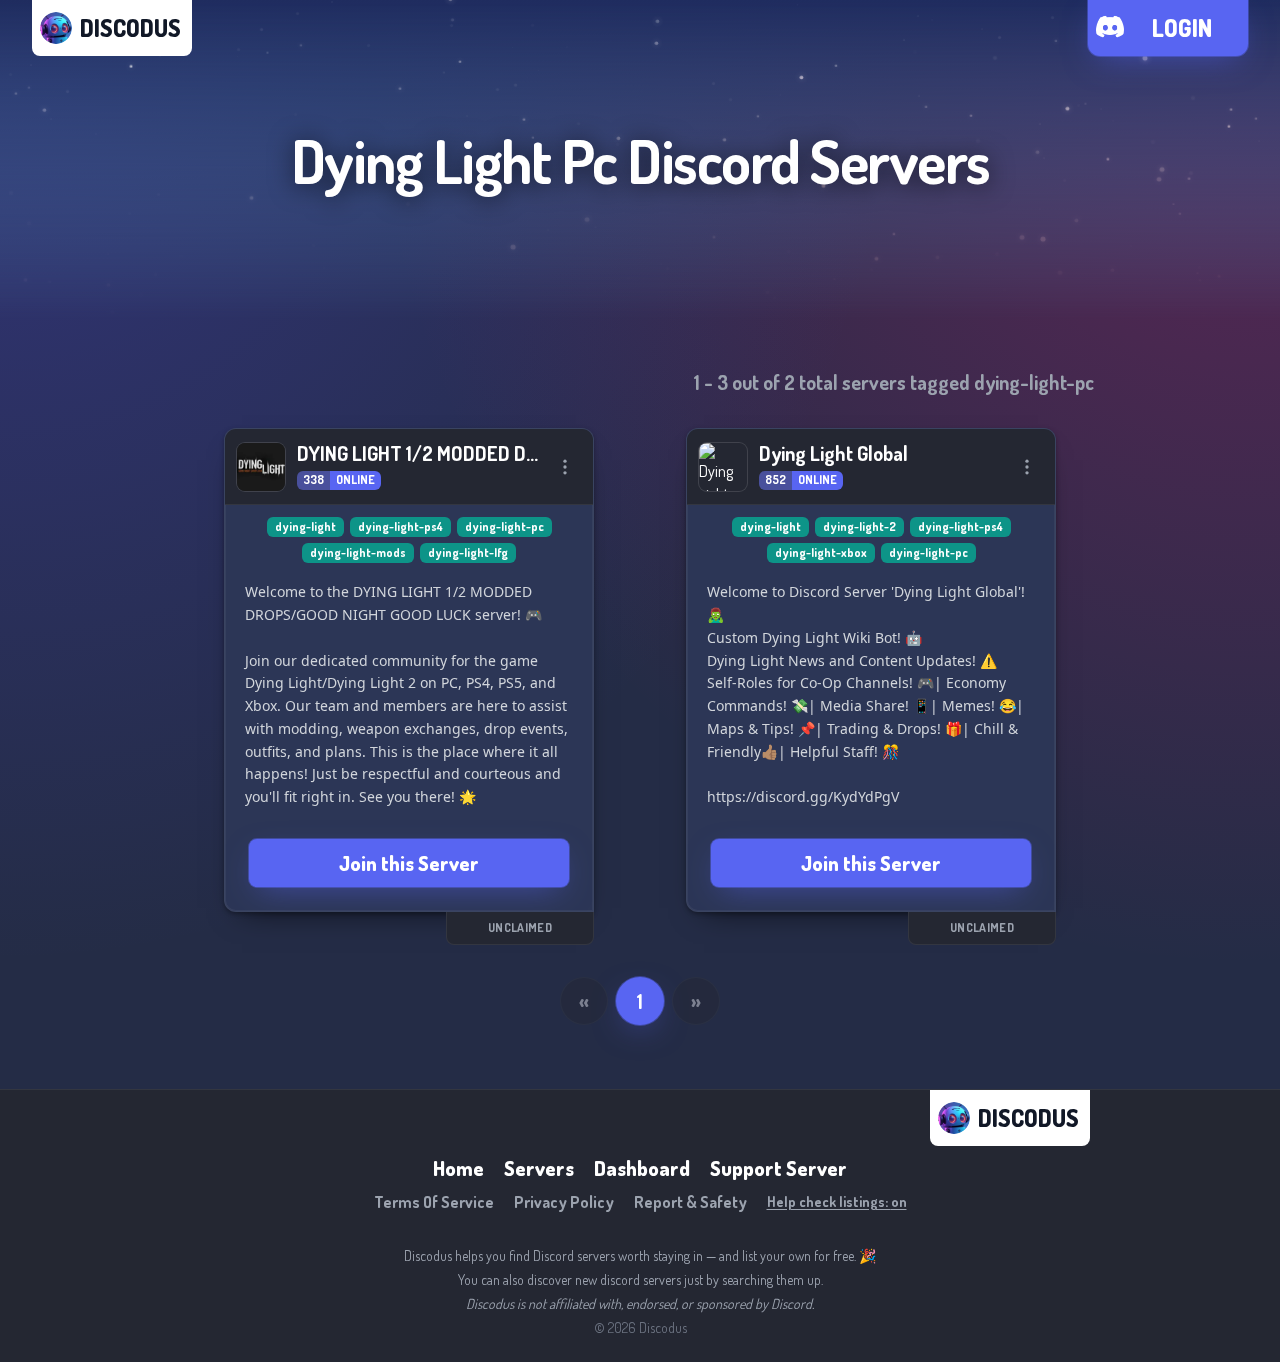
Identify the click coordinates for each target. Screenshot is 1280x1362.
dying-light (305, 526)
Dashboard (642, 1168)
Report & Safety (690, 1202)
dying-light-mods (358, 552)
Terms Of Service (434, 1202)
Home (458, 1168)
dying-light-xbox (821, 552)
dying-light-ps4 (400, 526)
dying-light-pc (504, 526)
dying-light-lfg (468, 552)
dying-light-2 (859, 526)
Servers (539, 1168)
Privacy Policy (564, 1202)
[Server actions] (565, 467)
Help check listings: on (837, 1201)
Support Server (778, 1168)
